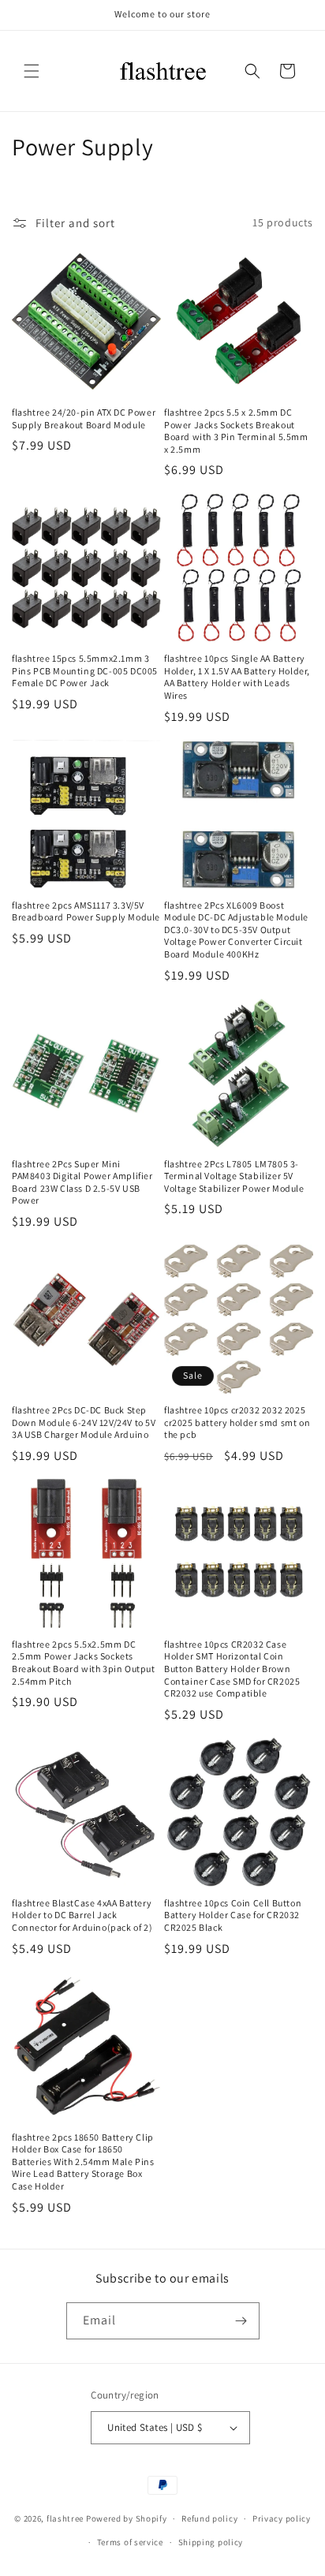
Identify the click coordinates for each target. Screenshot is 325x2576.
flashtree (65, 2518)
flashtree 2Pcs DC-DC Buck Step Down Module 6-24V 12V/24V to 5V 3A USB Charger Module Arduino (84, 1422)
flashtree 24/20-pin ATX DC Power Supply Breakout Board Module (84, 418)
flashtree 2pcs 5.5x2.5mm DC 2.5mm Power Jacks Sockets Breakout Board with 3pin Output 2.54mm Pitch (84, 1663)
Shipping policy (211, 2542)
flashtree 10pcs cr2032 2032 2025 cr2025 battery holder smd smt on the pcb (237, 1422)
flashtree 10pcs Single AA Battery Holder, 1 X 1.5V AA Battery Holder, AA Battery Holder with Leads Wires (237, 677)
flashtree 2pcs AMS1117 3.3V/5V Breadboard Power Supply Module (86, 911)
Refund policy (209, 2518)
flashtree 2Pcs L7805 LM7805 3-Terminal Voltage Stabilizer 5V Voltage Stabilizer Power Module (234, 1176)
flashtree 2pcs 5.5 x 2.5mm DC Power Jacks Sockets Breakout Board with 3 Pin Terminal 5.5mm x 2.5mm (236, 431)
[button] (32, 71)
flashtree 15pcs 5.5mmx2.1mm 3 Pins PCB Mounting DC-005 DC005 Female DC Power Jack (85, 670)
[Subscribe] (241, 2321)
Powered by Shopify (127, 2518)
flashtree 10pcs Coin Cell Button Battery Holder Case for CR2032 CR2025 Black (233, 1915)
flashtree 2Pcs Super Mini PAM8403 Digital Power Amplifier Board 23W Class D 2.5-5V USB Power (82, 1182)
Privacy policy (282, 2518)
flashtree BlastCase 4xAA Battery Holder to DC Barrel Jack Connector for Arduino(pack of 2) (82, 1915)
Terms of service (130, 2542)
